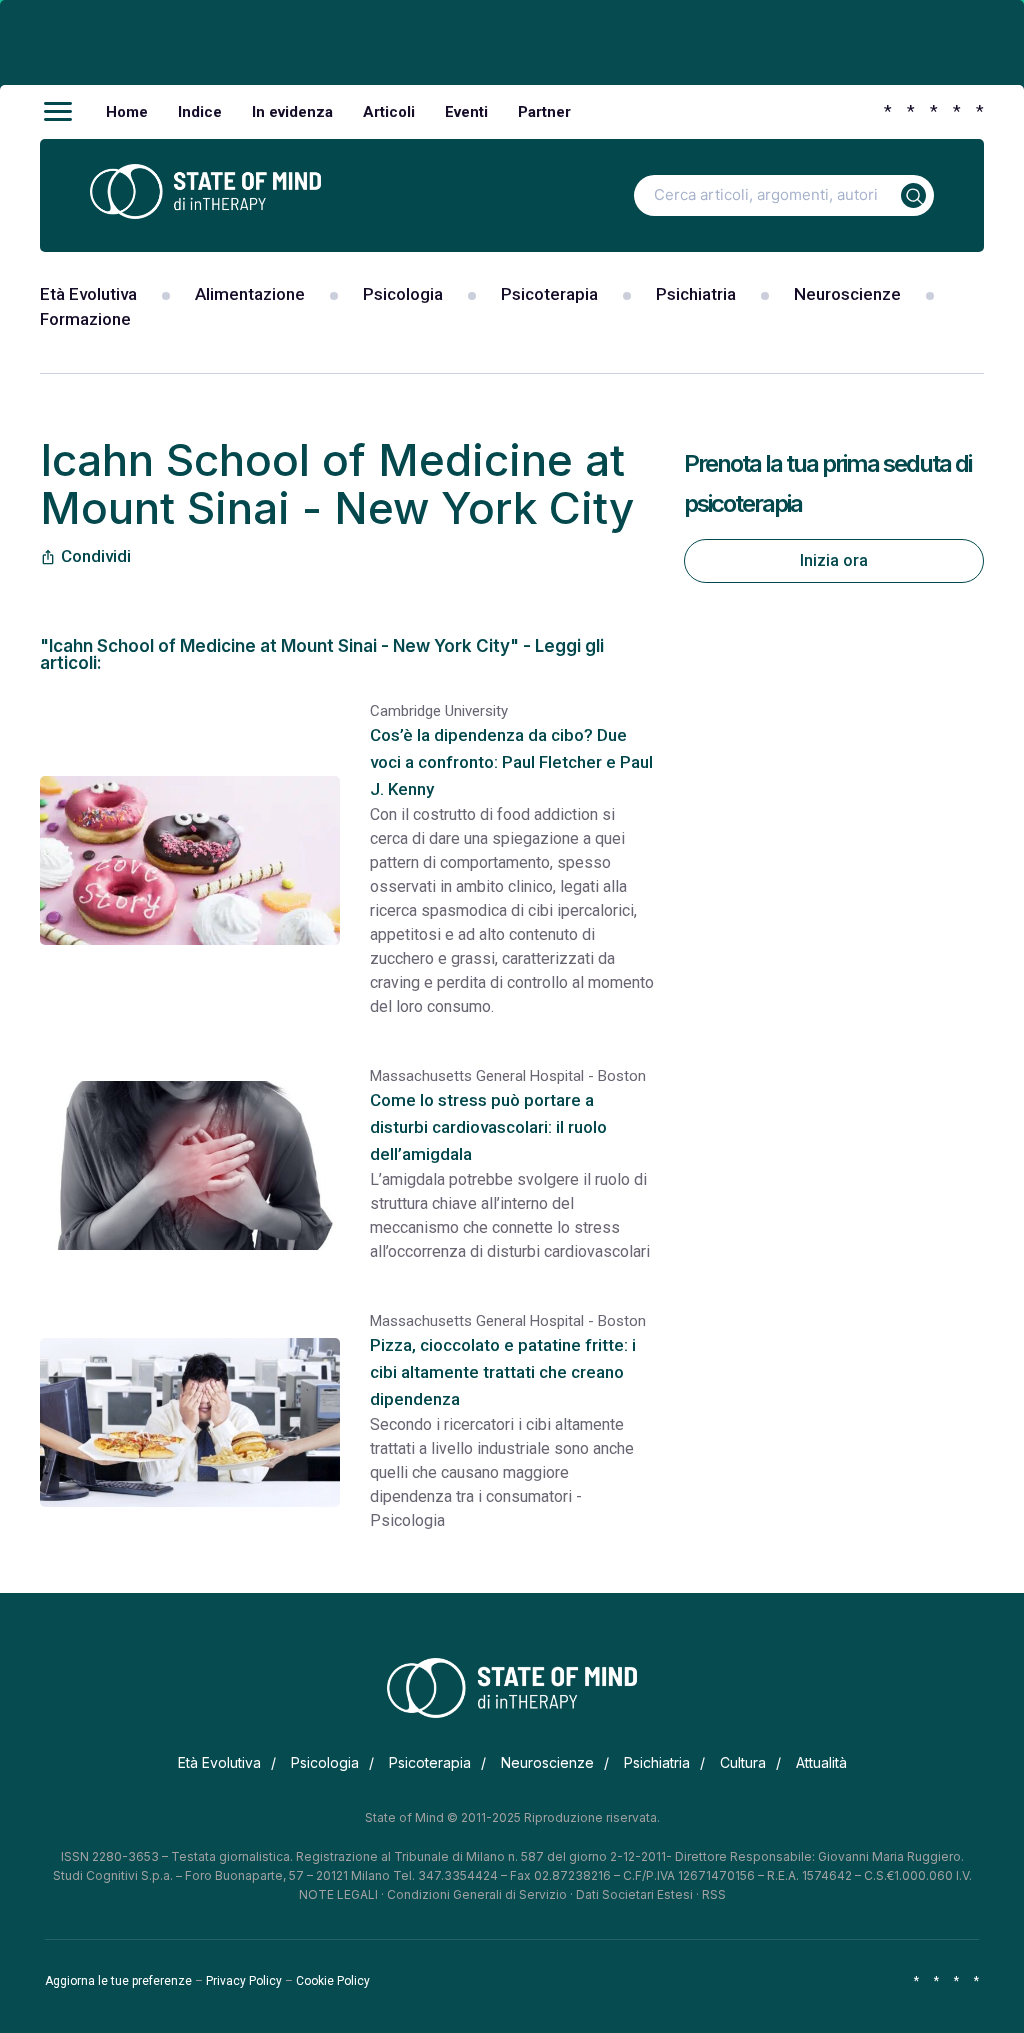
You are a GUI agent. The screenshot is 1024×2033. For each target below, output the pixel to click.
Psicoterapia (549, 294)
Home (127, 112)
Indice (200, 112)
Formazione (85, 319)
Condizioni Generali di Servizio (477, 1894)
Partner (544, 112)
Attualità (821, 1762)
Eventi (466, 112)
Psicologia (403, 294)
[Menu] (58, 112)
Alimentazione (250, 294)
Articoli (389, 112)
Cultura (743, 1762)
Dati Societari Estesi (634, 1894)
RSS (714, 1894)
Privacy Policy (244, 1981)
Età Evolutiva (88, 294)
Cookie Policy (333, 1981)
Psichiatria (696, 294)
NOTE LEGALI (338, 1894)
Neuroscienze (847, 294)
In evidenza (292, 112)
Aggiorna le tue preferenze (118, 1981)
